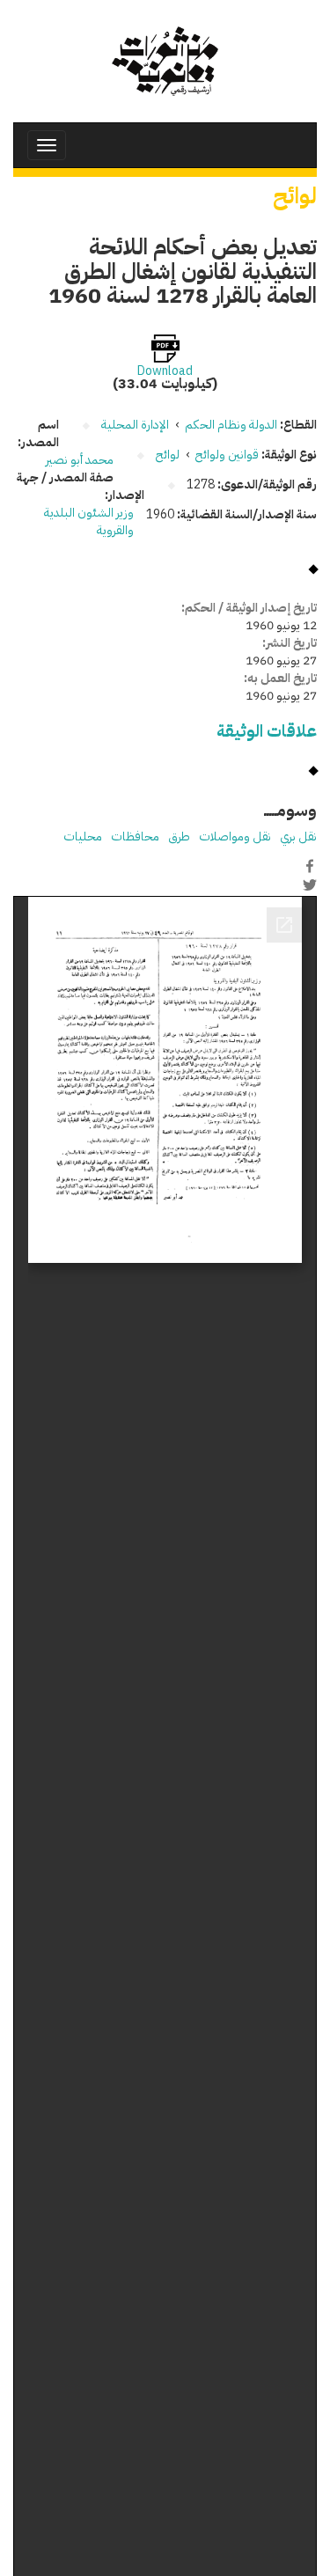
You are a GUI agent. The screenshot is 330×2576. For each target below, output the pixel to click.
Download (165, 371)
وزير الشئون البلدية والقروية (89, 521)
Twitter (310, 884)
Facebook (310, 866)
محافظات (135, 837)
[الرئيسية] (165, 61)
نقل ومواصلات (235, 837)
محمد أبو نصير (80, 460)
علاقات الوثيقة (267, 731)
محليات (83, 837)
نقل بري (298, 837)
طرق (179, 837)
